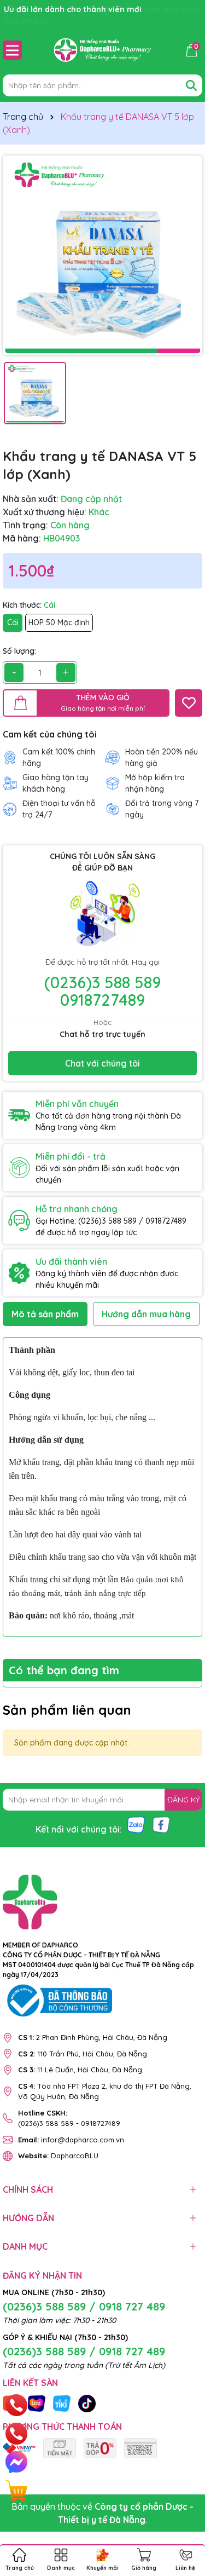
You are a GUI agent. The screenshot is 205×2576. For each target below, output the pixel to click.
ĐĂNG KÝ (183, 1800)
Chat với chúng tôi (102, 1063)
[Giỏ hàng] (16, 2491)
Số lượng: (19, 651)
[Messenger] (16, 2462)
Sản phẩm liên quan (67, 1710)
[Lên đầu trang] (183, 2510)
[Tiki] (62, 2402)
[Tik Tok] (87, 2402)
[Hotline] (17, 2405)
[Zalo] (136, 1824)
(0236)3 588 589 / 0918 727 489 (84, 2306)
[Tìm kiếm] (191, 85)
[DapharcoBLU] (60, 2447)
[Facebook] (161, 1824)
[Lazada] (37, 2402)
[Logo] (102, 50)
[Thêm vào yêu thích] (189, 703)
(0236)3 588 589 (102, 982)
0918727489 (102, 1000)
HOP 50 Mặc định (59, 623)
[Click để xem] (102, 255)
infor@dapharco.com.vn (71, 2140)
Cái (13, 623)
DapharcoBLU (58, 2156)
